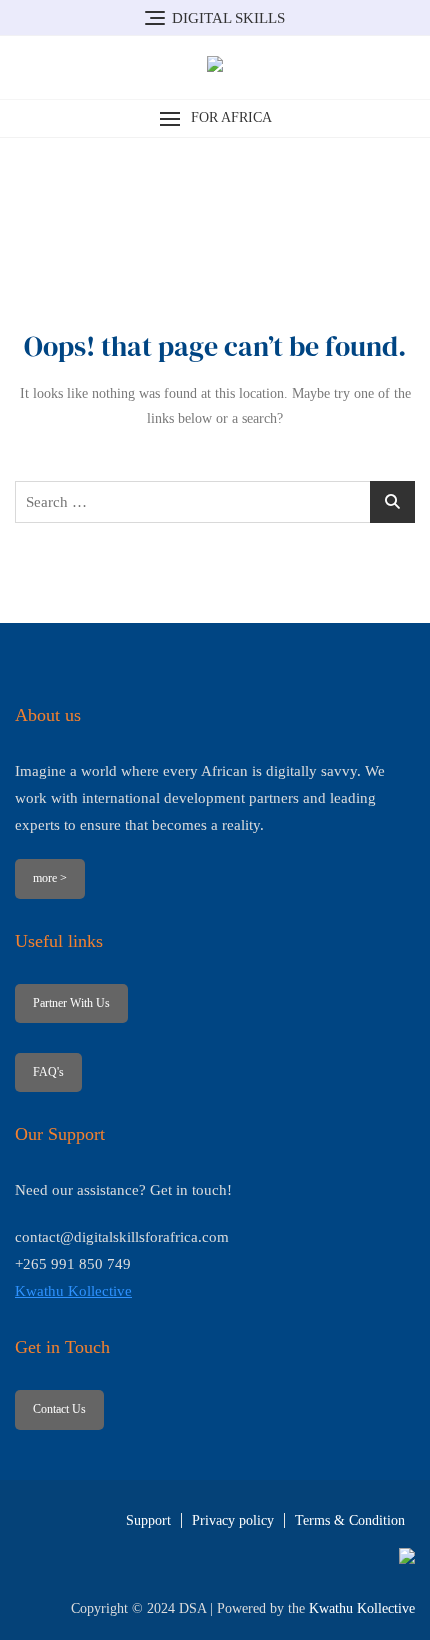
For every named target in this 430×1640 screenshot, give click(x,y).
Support (148, 1520)
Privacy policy (233, 1520)
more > (50, 878)
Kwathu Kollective (73, 1291)
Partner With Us (71, 1003)
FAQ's (48, 1072)
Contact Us (59, 1409)
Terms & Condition (350, 1520)
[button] (215, 118)
